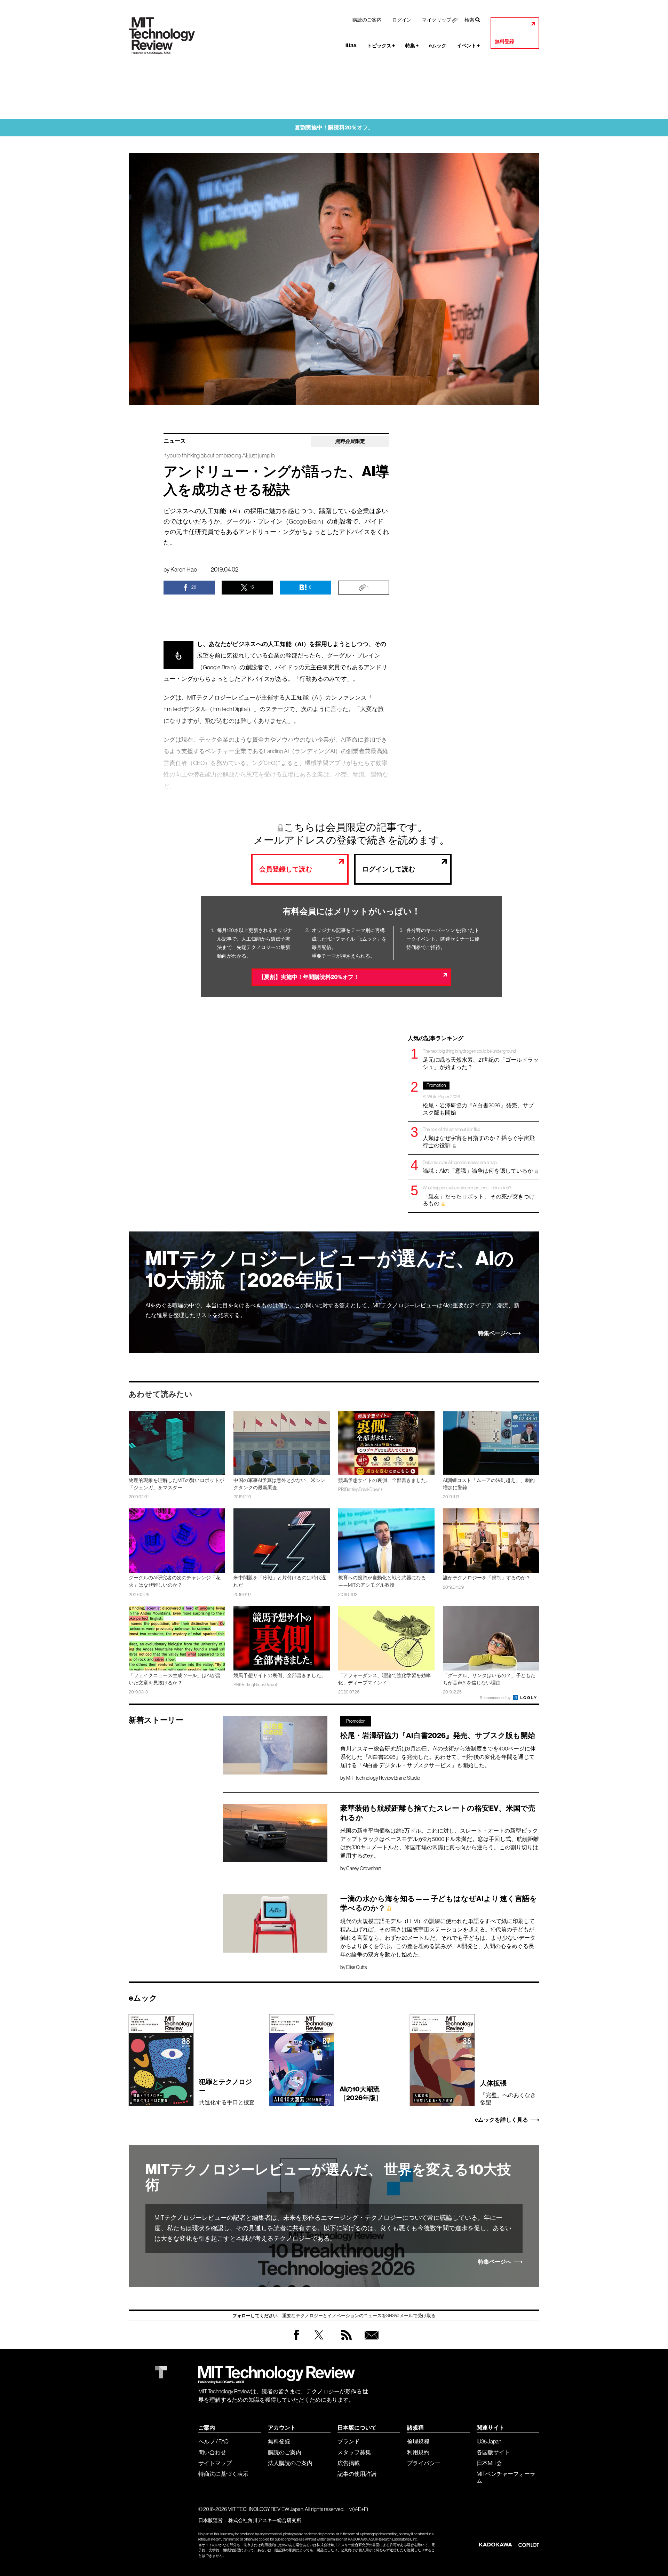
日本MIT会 (489, 2463)
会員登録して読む (286, 869)
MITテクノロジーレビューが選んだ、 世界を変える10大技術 (328, 2177)
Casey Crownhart (364, 1868)
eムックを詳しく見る (502, 2120)
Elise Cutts (356, 1967)
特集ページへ (495, 1333)
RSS (345, 2342)
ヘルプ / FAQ (213, 2441)
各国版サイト (493, 2452)
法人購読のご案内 (290, 2463)
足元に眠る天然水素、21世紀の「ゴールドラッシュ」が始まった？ (481, 1059)
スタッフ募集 (354, 2452)
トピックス (381, 46)
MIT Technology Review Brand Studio (383, 1778)
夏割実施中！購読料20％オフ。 (334, 127)
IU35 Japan (489, 2441)
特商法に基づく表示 (223, 2474)
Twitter (319, 2342)
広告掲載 (349, 2463)
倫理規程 (418, 2441)
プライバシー (424, 2463)
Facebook (296, 2340)
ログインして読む (389, 869)
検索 (469, 20)
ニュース (175, 441)
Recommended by (496, 1698)
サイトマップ (215, 2463)
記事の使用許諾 (357, 2474)
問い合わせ (212, 2452)
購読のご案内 (367, 20)
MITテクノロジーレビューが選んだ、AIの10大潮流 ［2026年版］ (330, 1270)
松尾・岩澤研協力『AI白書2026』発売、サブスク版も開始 (478, 1099)
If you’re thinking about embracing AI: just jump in (219, 456)
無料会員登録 (370, 2342)
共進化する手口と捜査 (227, 2092)
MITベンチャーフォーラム (506, 2477)
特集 (412, 46)
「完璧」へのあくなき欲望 (508, 2092)
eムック (438, 46)
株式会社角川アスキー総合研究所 (265, 2520)
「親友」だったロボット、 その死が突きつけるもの (479, 1196)
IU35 (351, 46)
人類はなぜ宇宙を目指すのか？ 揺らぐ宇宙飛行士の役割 (479, 1137)
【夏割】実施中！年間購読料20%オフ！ (309, 977)
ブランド (349, 2441)
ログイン (402, 20)
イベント (468, 46)
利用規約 (418, 2452)
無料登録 (504, 42)
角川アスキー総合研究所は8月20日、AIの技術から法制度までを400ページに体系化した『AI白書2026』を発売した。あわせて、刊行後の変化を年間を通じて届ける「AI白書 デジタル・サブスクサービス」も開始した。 (438, 1757)
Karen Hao (184, 569)
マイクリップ (437, 20)
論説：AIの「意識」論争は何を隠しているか (478, 1167)
